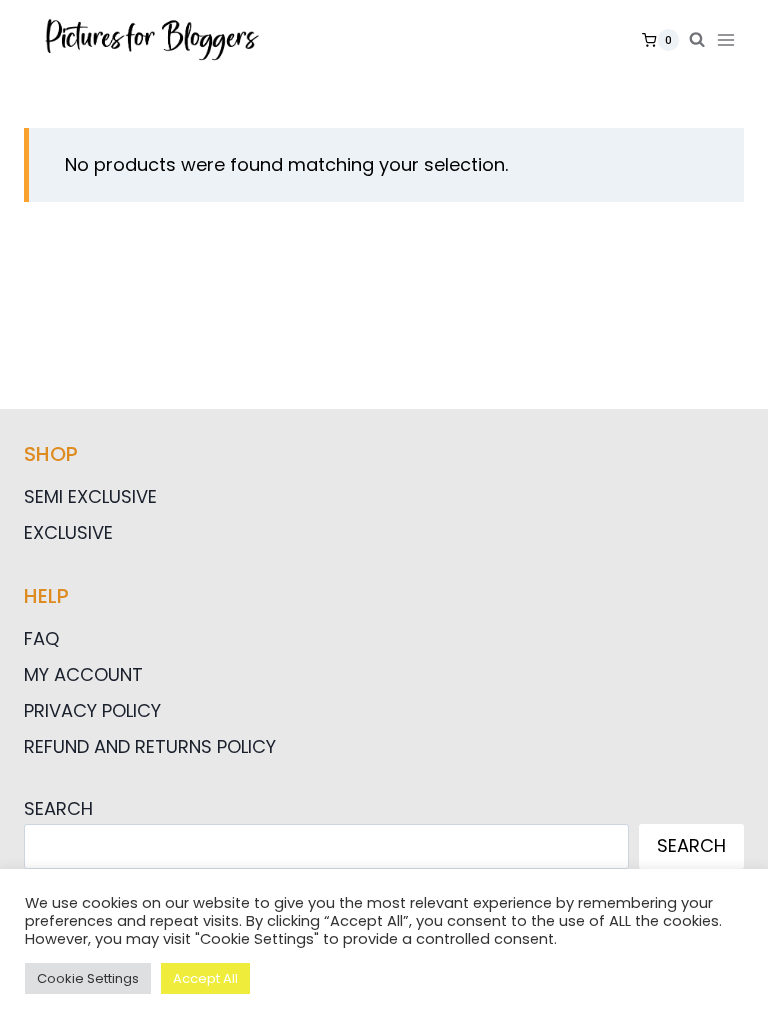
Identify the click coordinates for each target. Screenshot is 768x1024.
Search (58, 808)
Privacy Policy (92, 710)
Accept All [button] (205, 978)
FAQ (41, 638)
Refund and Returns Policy (150, 746)
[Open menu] (730, 39)
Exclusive (68, 532)
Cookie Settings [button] (88, 978)
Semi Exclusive (90, 496)
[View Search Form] (697, 40)
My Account (83, 674)
